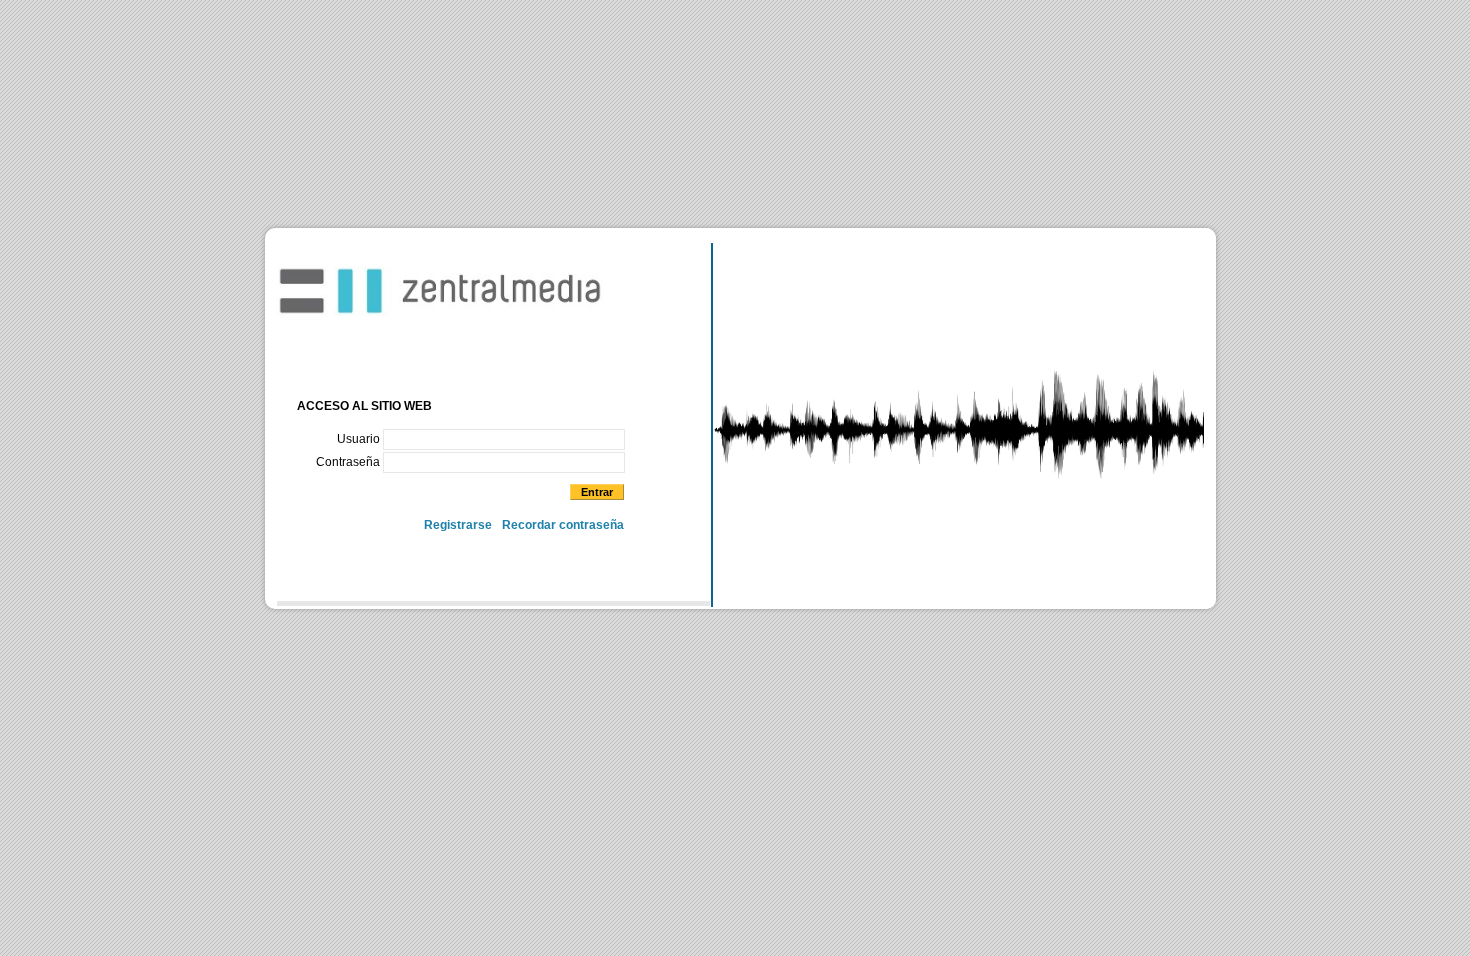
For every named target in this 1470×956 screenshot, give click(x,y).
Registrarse (458, 525)
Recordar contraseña (563, 525)
